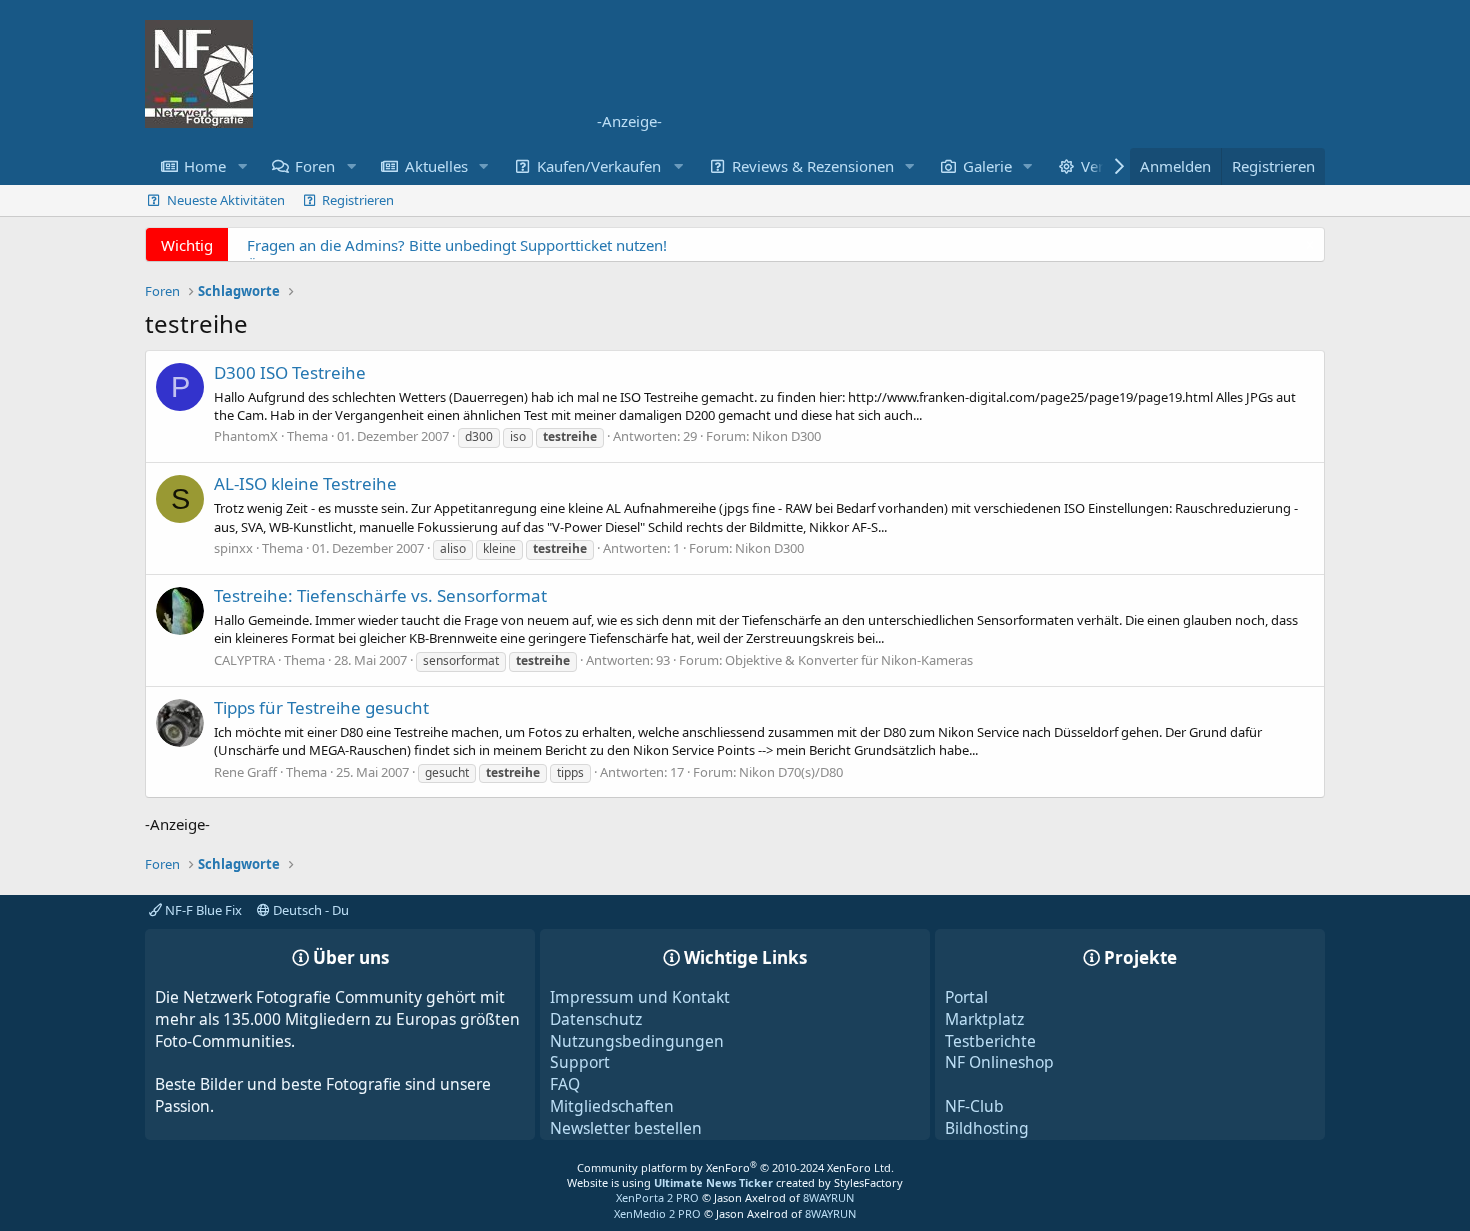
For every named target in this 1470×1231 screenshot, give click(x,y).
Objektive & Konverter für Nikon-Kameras (849, 660)
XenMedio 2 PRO (657, 1213)
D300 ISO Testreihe (290, 372)
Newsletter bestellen (626, 1128)
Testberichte (990, 1041)
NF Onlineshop (999, 1062)
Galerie (987, 166)
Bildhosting (987, 1128)
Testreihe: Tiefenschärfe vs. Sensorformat (380, 595)
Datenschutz (596, 1019)
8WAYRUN (828, 1197)
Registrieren (358, 200)
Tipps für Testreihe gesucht (321, 707)
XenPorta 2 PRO (657, 1197)
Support (580, 1062)
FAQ (565, 1084)
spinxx (233, 548)
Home (205, 166)
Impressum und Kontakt (640, 997)
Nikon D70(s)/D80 (791, 772)
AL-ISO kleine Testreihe (305, 483)
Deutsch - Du (309, 910)
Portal (966, 997)
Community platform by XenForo (735, 1167)
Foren (315, 166)
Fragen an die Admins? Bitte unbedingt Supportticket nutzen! (457, 245)
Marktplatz (984, 1019)
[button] (242, 166)
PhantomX (246, 436)
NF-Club (974, 1106)
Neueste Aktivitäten (226, 200)
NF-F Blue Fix (202, 910)
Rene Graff (245, 772)
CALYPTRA (244, 660)
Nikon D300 (786, 436)
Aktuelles (436, 166)
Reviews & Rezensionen (813, 166)
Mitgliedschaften (612, 1106)
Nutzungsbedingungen (637, 1041)
